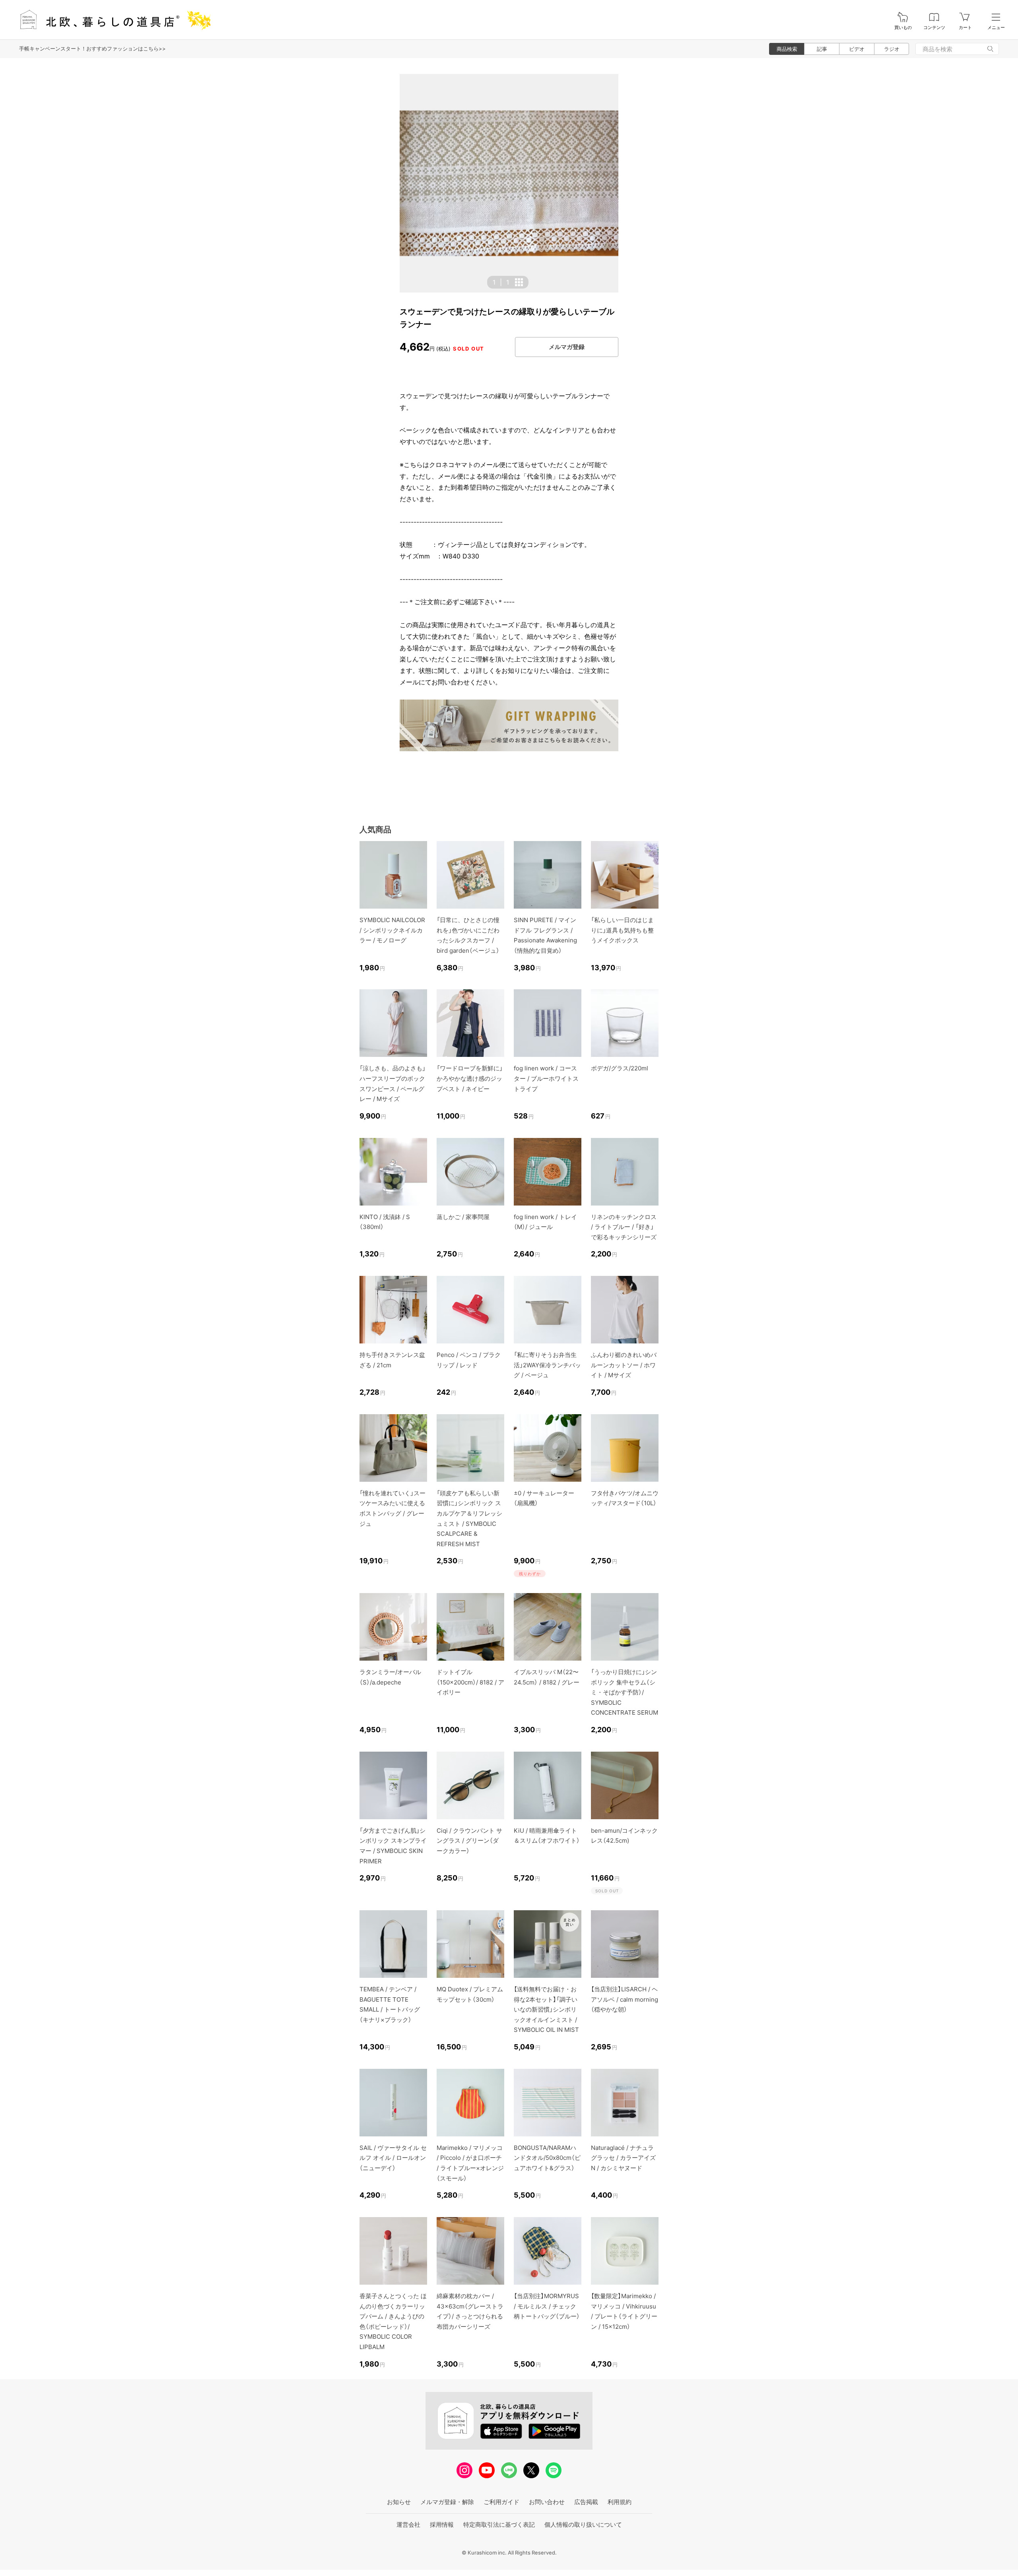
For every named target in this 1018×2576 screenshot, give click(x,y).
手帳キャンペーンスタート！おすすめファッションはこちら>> (92, 48)
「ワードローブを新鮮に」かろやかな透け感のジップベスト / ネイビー (470, 1078)
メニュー (996, 28)
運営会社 (408, 2525)
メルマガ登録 (567, 347)
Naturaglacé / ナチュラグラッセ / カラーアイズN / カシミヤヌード (623, 2158)
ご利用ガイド (501, 2502)
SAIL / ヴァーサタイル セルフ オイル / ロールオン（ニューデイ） (393, 2158)
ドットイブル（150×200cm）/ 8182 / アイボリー (470, 1682)
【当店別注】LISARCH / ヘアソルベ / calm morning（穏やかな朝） (625, 1999)
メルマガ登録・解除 (447, 2502)
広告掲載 (586, 2502)
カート (965, 28)
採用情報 (442, 2525)
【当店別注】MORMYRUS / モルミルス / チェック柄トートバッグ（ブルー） (547, 2306)
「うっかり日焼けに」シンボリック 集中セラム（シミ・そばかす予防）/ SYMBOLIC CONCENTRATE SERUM (625, 1692)
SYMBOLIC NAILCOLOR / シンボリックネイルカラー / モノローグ (392, 930)
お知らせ (399, 2502)
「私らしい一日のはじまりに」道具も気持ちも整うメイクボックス (622, 930)
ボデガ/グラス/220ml (620, 1068)
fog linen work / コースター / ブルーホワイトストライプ (546, 1078)
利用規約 (620, 2502)
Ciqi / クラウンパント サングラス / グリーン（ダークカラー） (469, 1841)
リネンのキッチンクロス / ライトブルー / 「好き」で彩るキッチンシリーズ (624, 1227)
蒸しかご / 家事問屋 (463, 1217)
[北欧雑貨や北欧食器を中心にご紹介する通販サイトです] (112, 20)
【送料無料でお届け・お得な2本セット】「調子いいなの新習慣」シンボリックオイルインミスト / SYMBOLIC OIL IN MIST (546, 2009)
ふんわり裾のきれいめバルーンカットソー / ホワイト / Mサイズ (624, 1365)
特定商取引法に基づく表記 (499, 2525)
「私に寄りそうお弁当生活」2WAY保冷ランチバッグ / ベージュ (547, 1365)
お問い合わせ (547, 2502)
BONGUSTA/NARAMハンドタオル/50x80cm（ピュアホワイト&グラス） (547, 2158)
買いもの (903, 28)
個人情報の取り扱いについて (583, 2525)
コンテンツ (934, 28)
